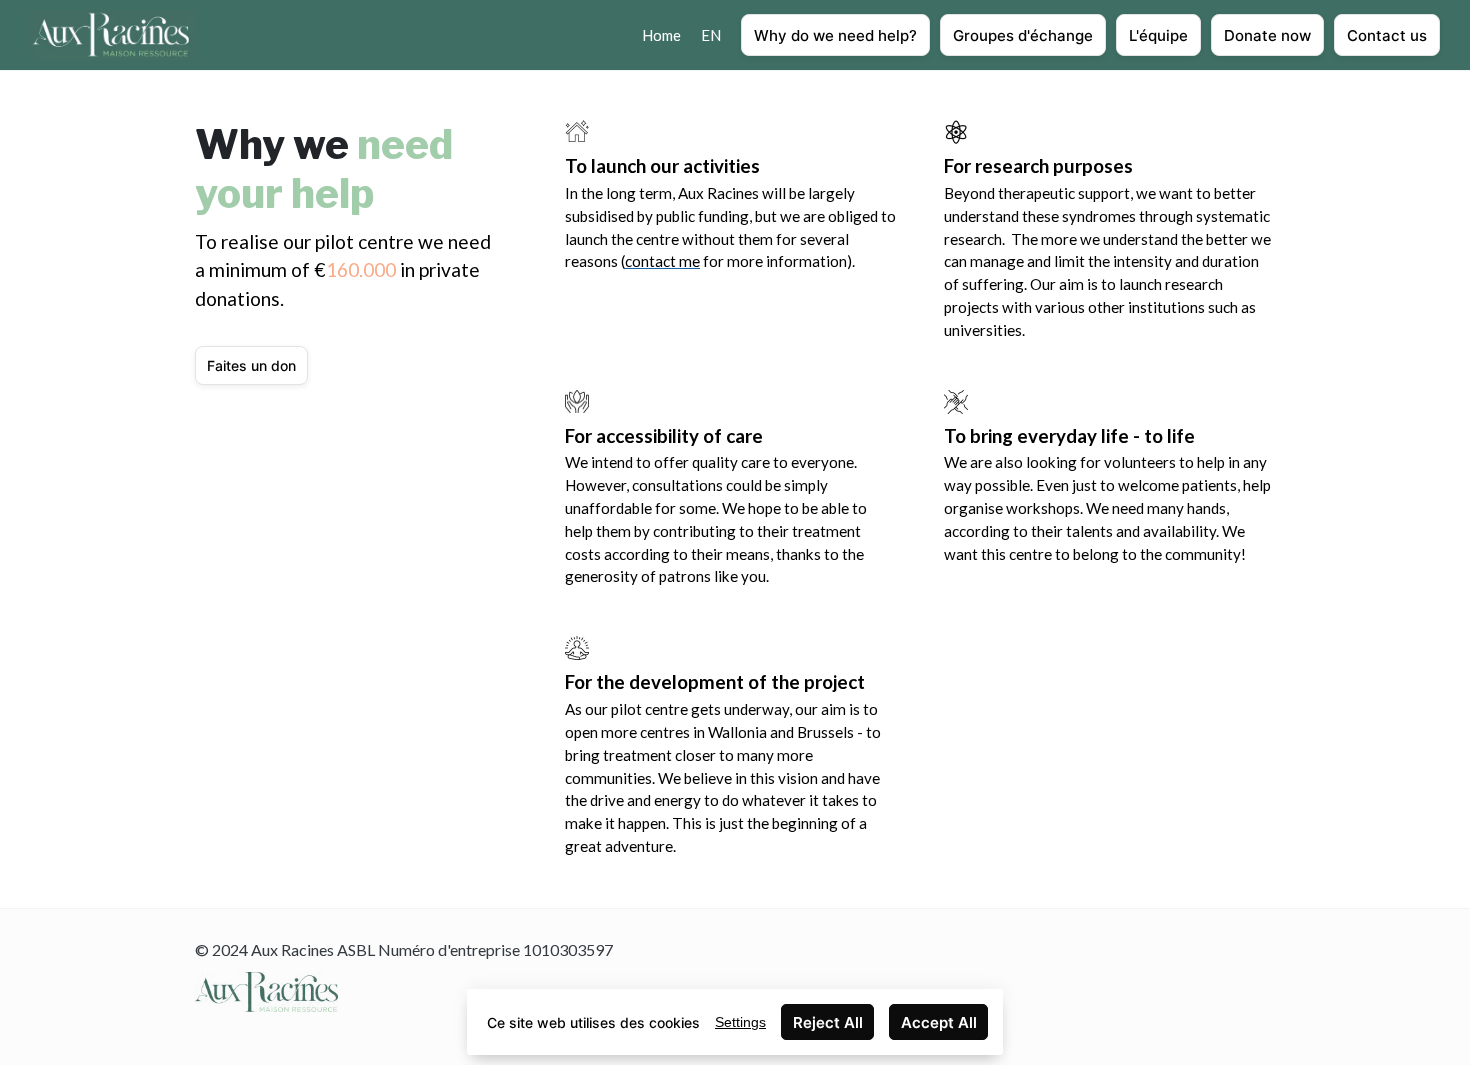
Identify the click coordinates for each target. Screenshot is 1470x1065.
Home (661, 35)
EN (711, 35)
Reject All (828, 1022)
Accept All (939, 1022)
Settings (740, 1022)
